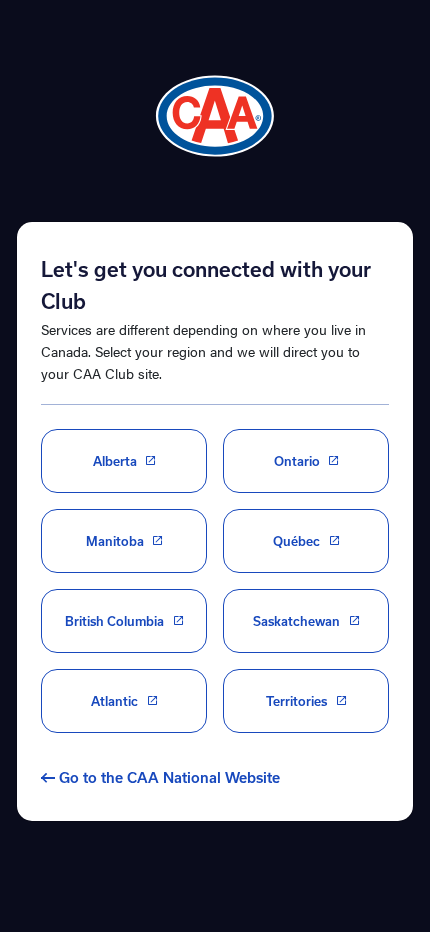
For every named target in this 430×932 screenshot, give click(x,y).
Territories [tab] (296, 701)
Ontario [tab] (297, 461)
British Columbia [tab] (114, 621)
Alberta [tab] (115, 461)
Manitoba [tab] (115, 541)
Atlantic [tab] (114, 701)
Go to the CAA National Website (169, 778)
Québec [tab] (296, 541)
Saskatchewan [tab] (296, 621)
